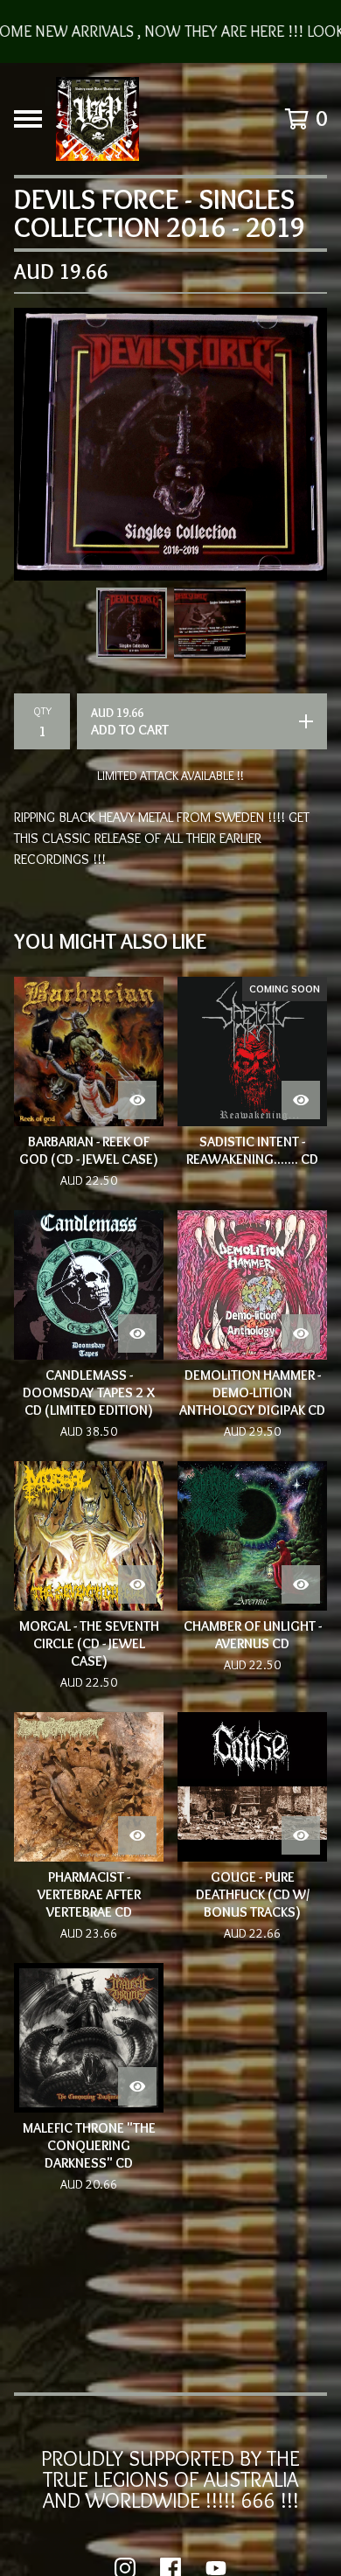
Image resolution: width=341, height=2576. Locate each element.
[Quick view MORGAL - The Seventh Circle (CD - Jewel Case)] (137, 1584)
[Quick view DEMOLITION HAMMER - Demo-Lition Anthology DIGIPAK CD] (301, 1333)
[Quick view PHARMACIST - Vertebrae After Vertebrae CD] (137, 1835)
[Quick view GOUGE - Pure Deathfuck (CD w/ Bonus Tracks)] (301, 1835)
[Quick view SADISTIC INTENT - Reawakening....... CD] (301, 1100)
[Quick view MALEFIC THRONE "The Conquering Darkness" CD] (137, 2086)
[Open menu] (28, 119)
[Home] (97, 119)
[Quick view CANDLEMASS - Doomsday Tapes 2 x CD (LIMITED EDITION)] (137, 1333)
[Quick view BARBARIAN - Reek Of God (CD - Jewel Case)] (137, 1100)
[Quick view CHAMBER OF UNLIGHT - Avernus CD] (301, 1584)
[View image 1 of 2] (132, 623)
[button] (170, 31)
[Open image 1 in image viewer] (170, 444)
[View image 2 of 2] (210, 623)
